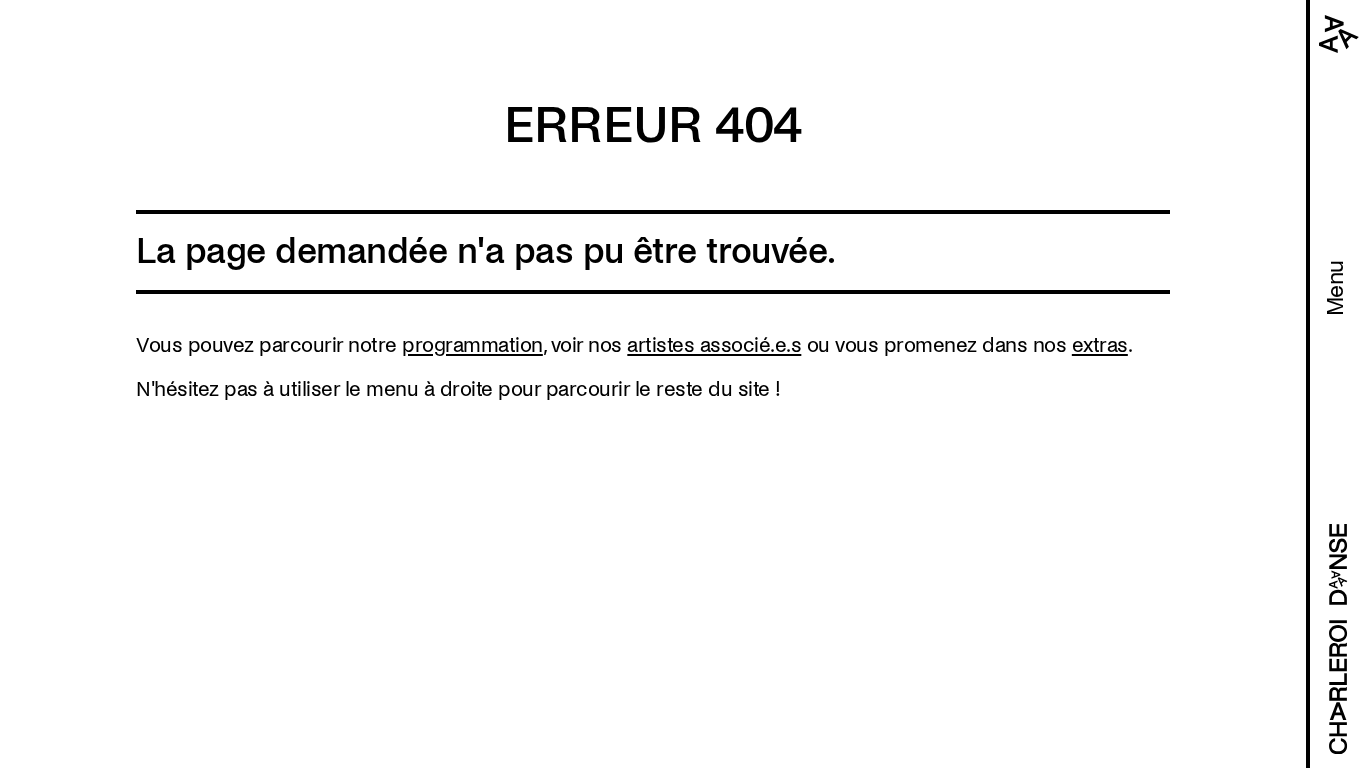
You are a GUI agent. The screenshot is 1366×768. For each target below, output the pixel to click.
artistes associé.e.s (714, 345)
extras (1100, 345)
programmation (472, 345)
